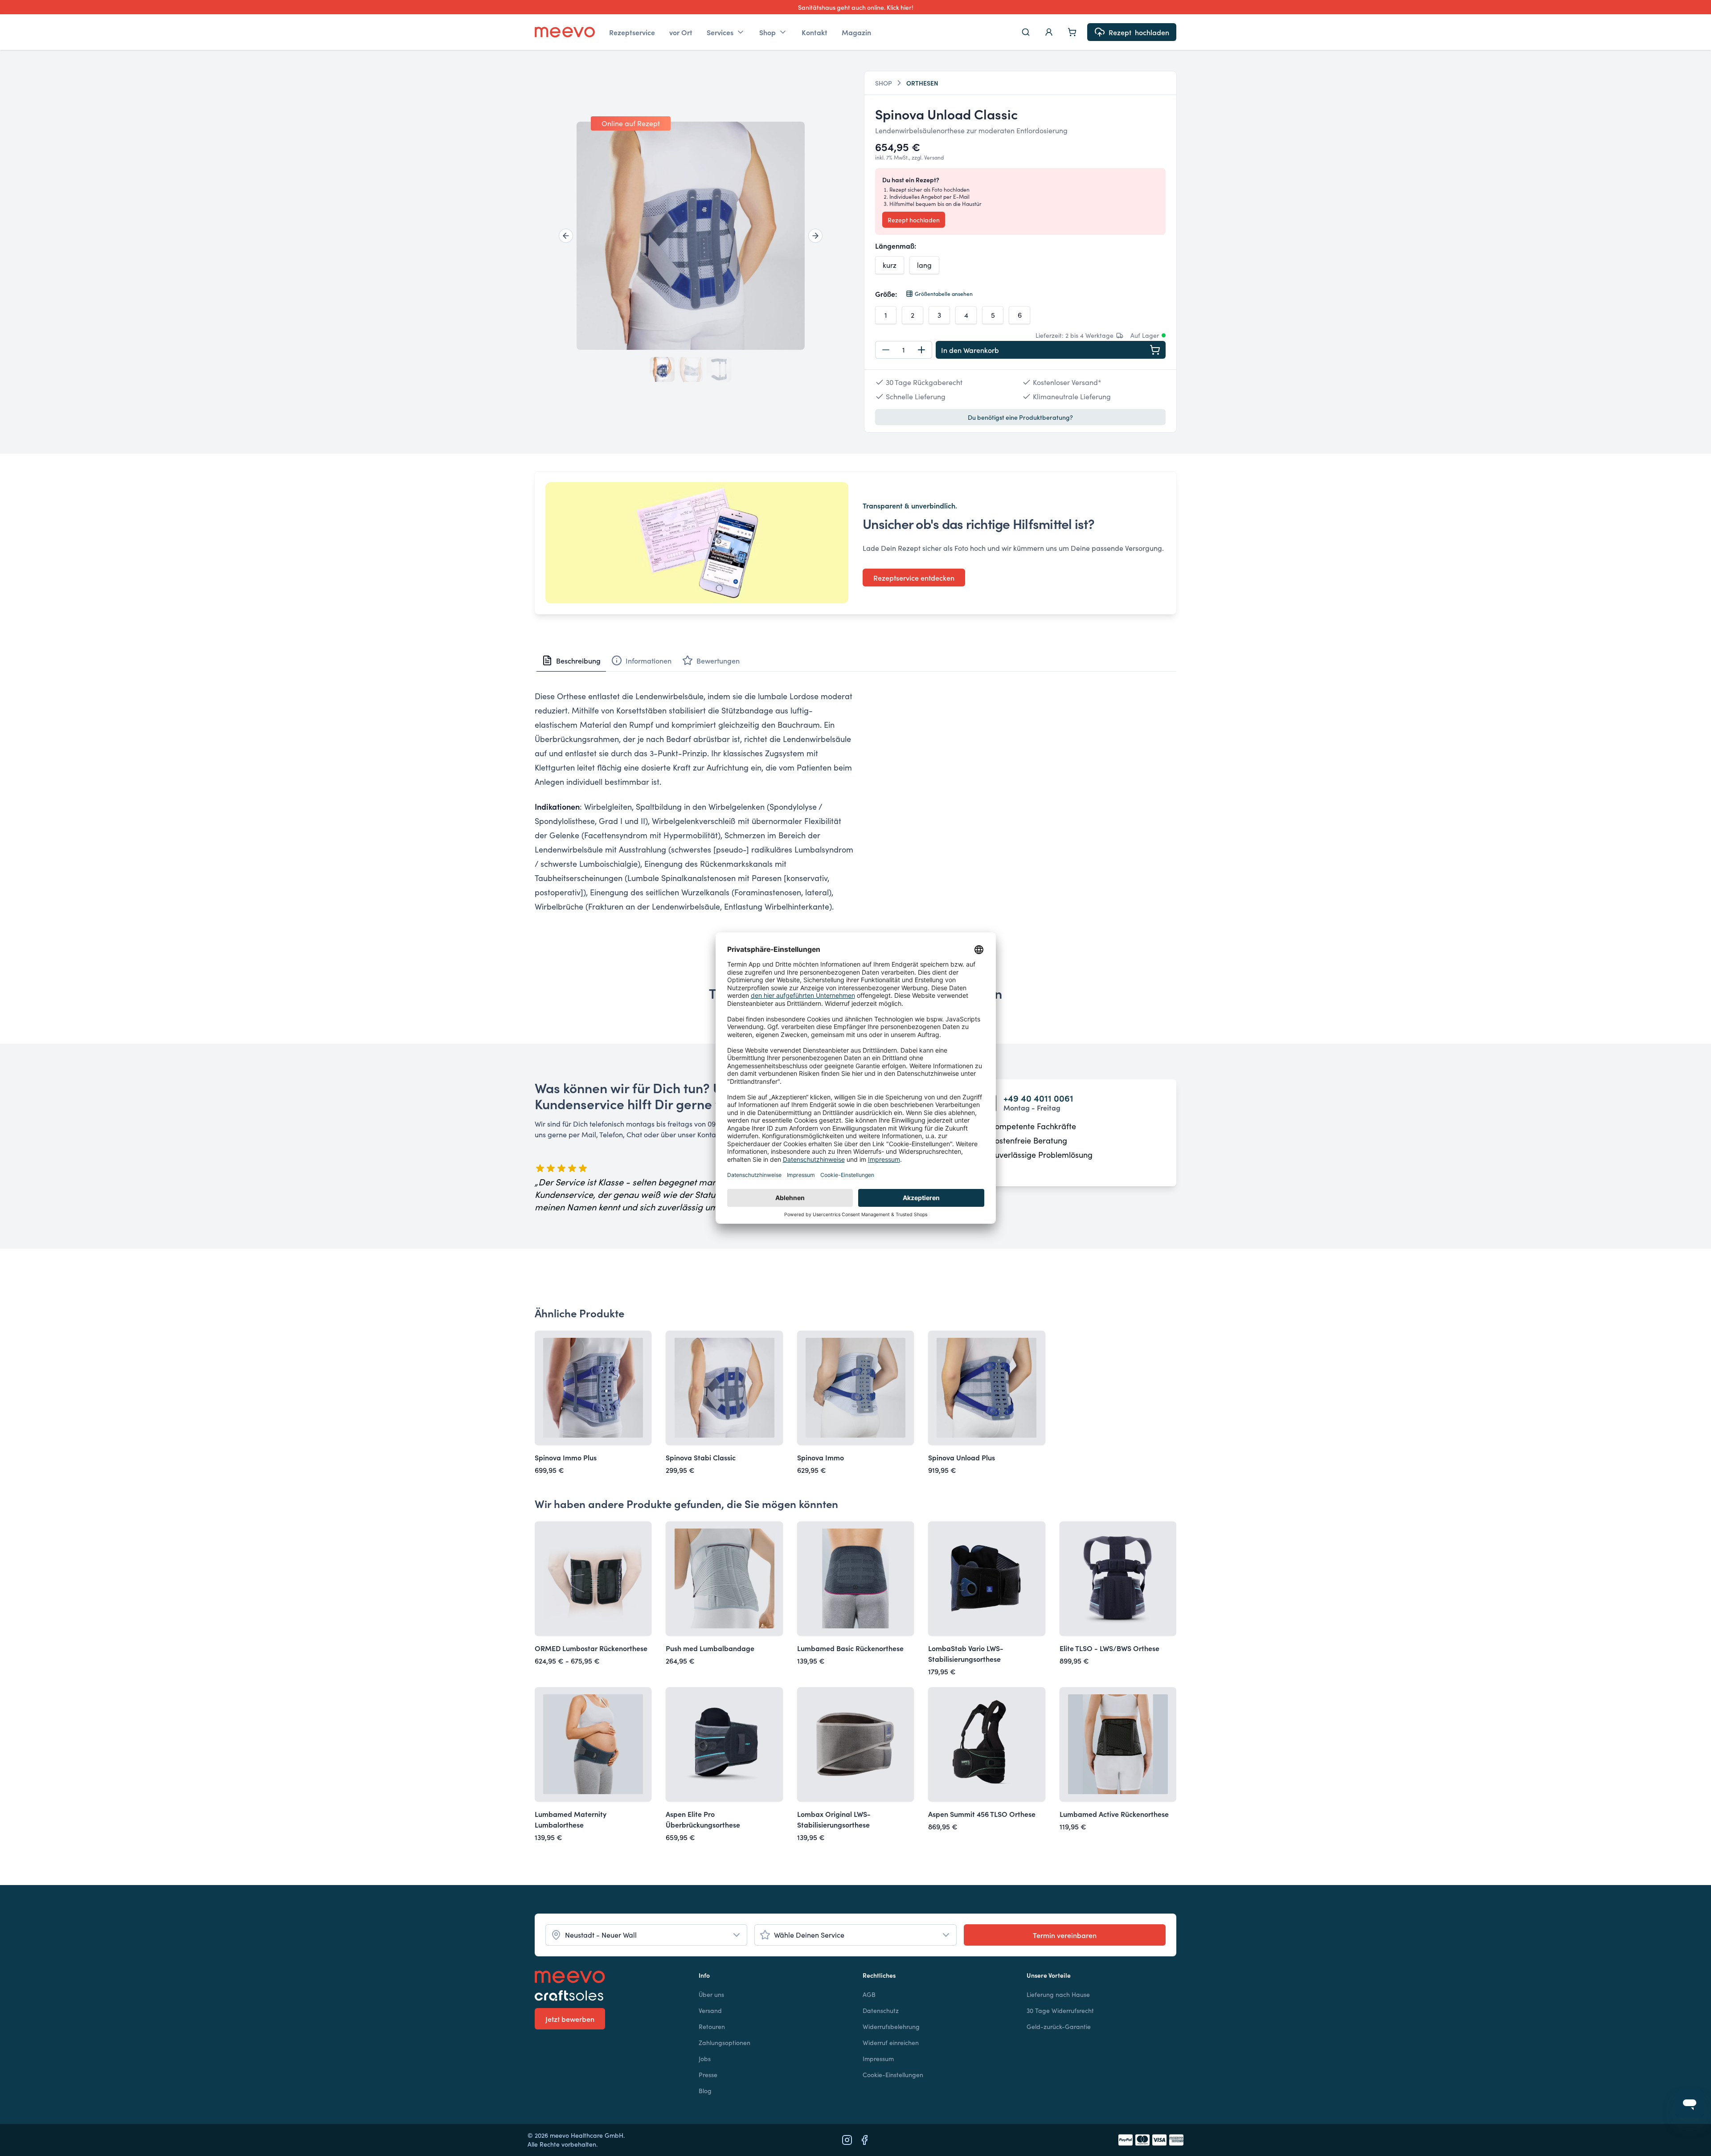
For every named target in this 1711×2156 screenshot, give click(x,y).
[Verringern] (886, 350)
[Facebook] (864, 2140)
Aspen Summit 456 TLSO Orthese (982, 1814)
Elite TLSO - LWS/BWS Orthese (1109, 1648)
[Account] (1049, 32)
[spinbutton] (904, 350)
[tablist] (855, 661)
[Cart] (1072, 32)
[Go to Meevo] (565, 32)
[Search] (1026, 32)
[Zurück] (566, 236)
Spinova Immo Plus (566, 1457)
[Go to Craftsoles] (610, 1996)
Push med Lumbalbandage (710, 1648)
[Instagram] (847, 2140)
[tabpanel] (855, 814)
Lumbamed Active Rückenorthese (1114, 1814)
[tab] (571, 660)
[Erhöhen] (921, 350)
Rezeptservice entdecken (914, 578)
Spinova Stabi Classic (701, 1457)
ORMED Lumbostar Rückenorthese (591, 1648)
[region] (691, 236)
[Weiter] (815, 236)
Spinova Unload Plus (962, 1457)
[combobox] (646, 1935)
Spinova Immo (821, 1457)
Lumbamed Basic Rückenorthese (850, 1648)
